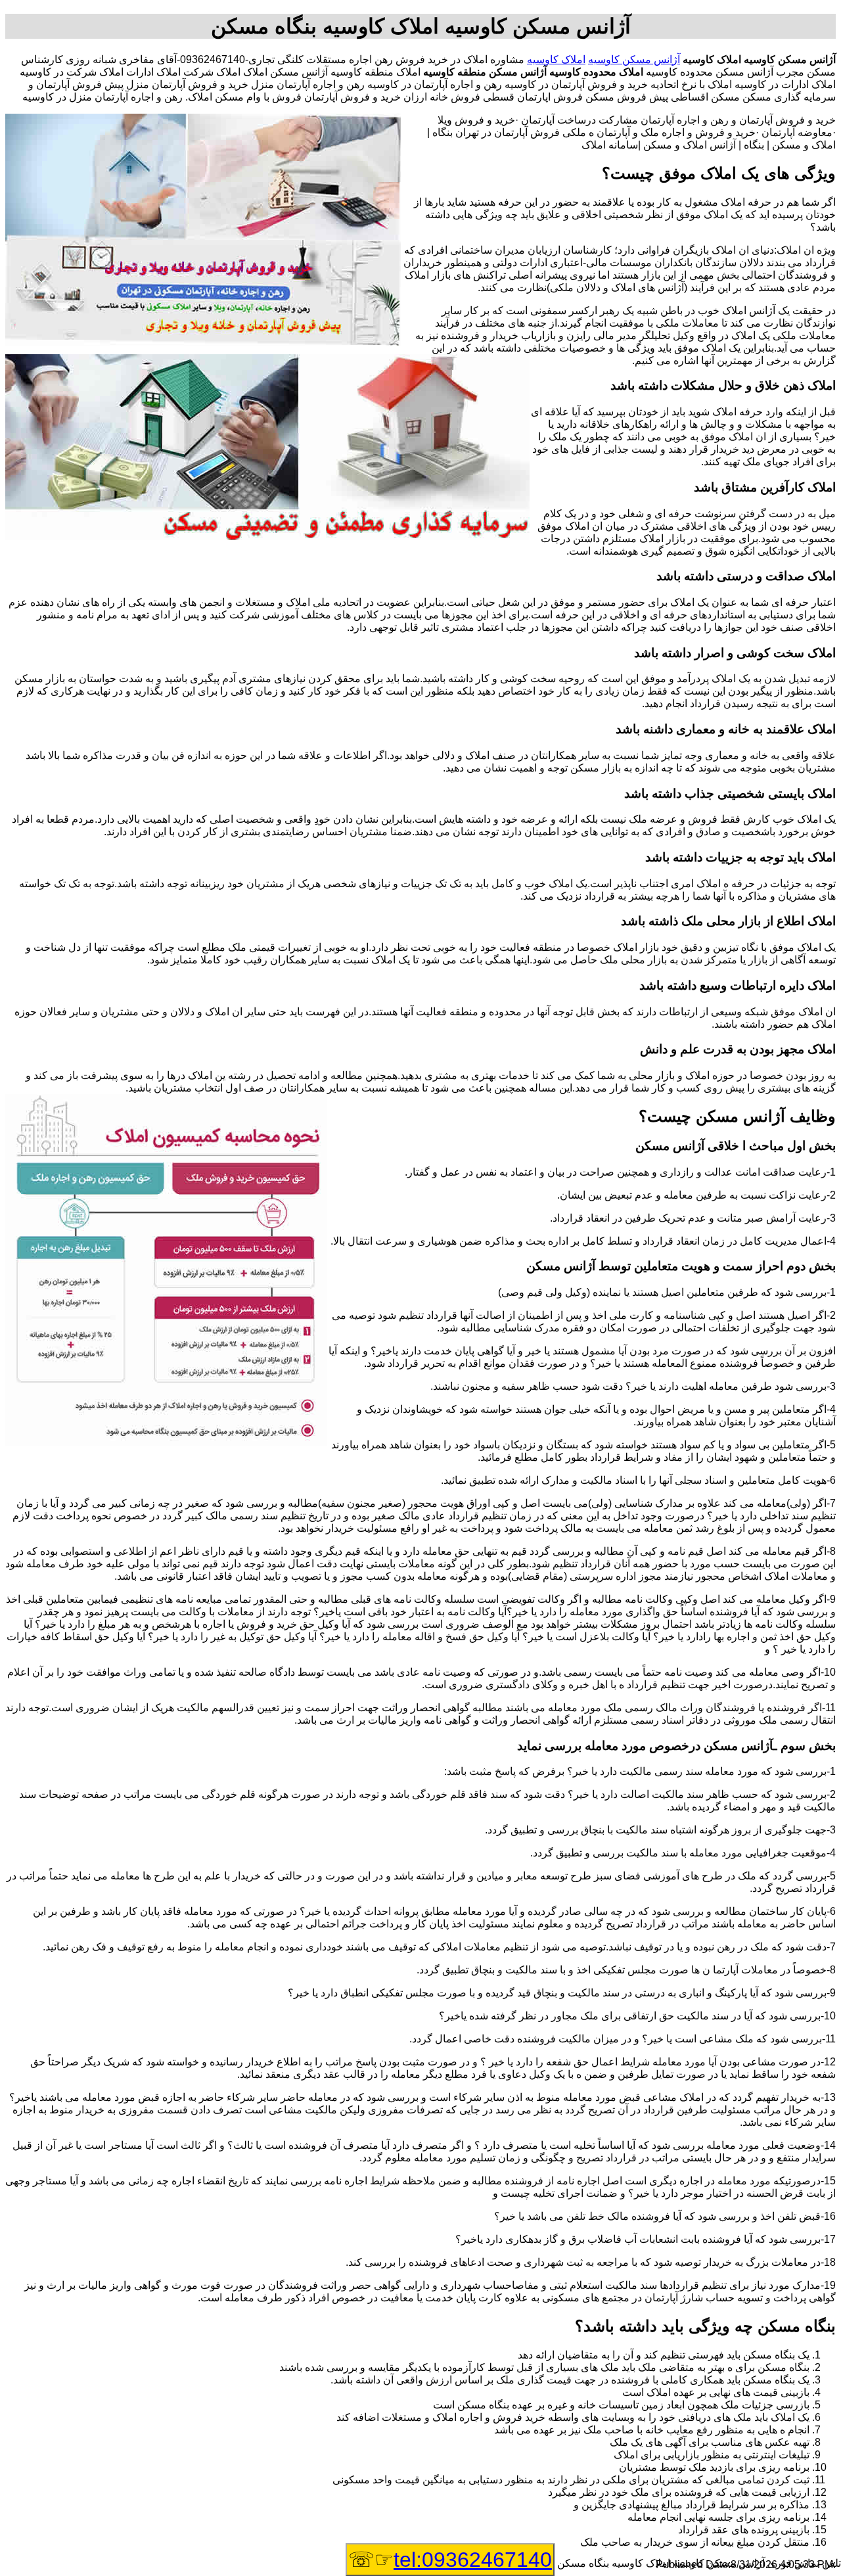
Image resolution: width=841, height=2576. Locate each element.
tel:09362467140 (473, 2560)
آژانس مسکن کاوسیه (634, 59)
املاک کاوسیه (556, 59)
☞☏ (450, 2560)
